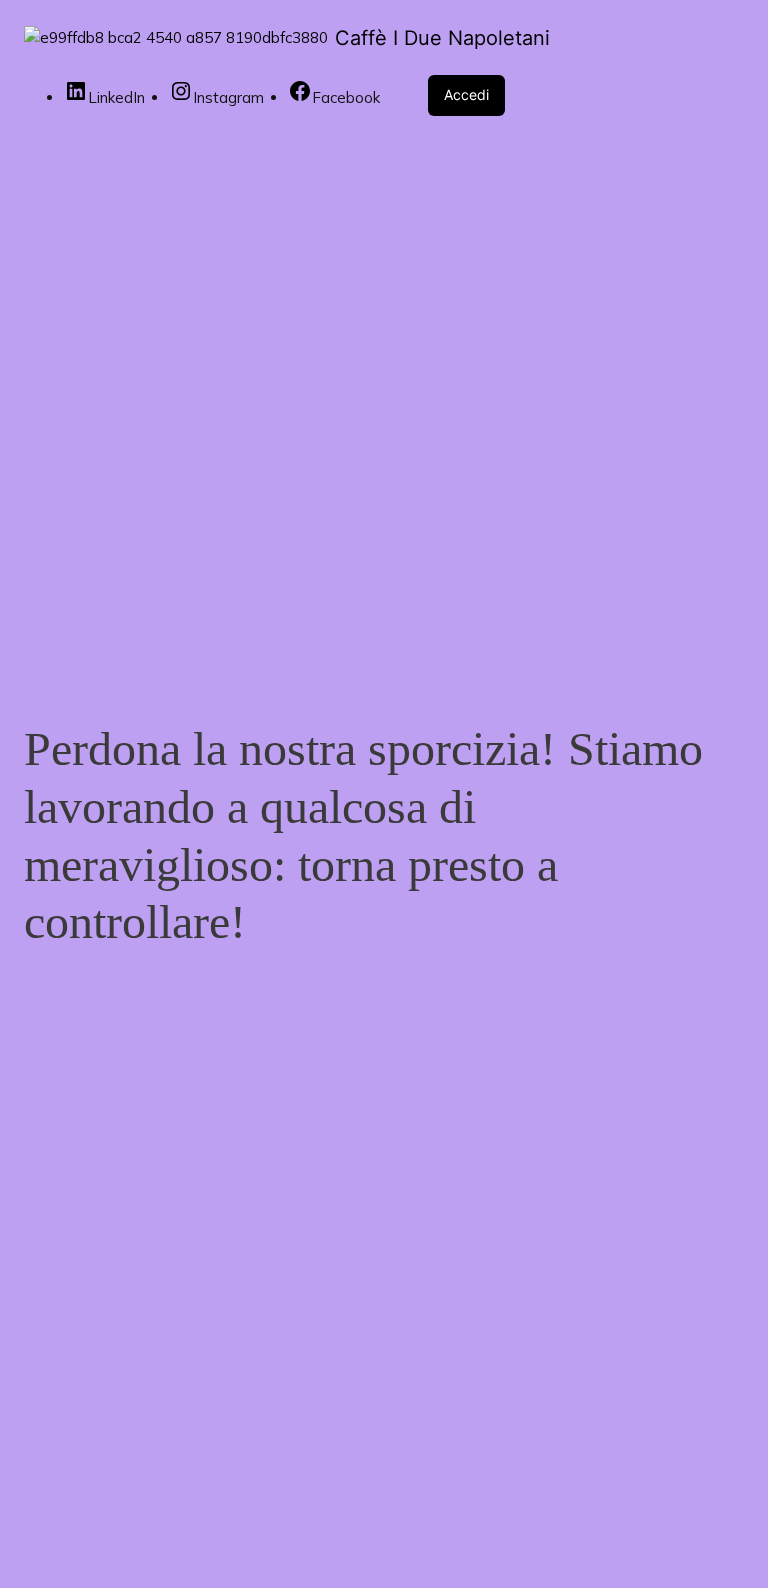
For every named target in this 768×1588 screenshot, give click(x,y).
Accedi (466, 94)
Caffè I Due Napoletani (442, 38)
